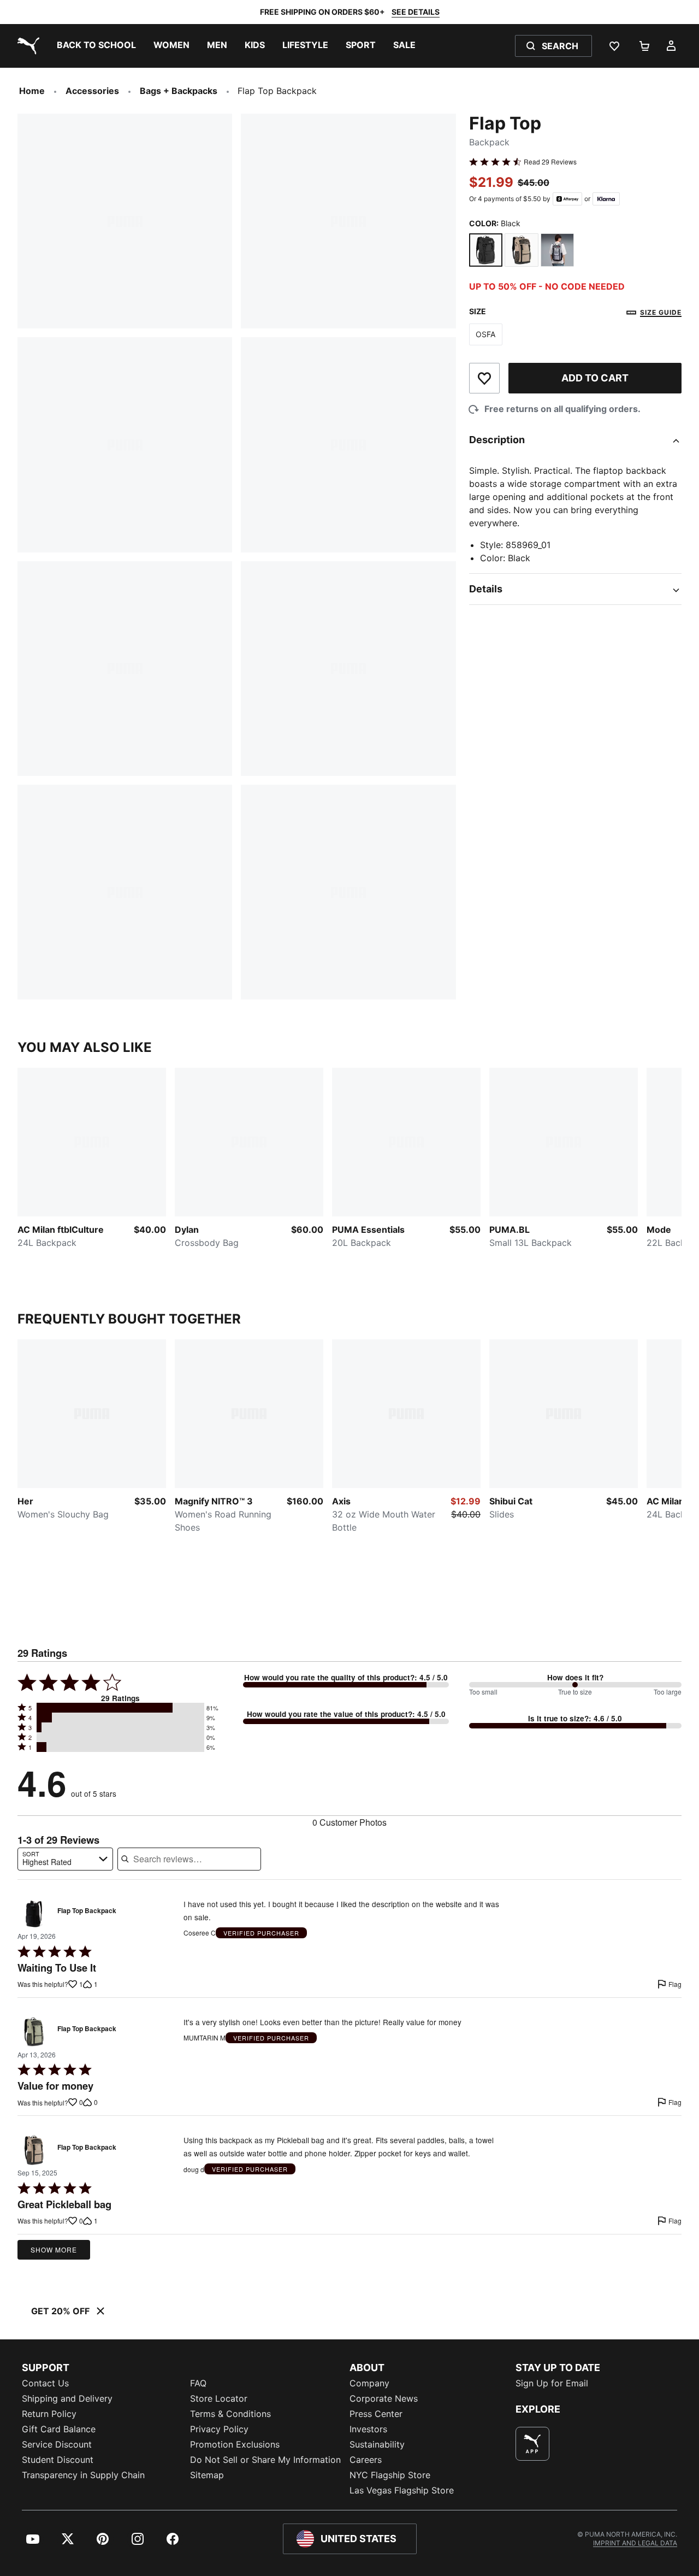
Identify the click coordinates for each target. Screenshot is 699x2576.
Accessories (92, 91)
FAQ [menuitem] (198, 2383)
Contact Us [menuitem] (45, 2383)
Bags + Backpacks (179, 91)
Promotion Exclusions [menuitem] (235, 2444)
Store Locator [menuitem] (219, 2398)
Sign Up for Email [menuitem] (552, 2383)
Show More (54, 2249)
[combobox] (65, 1859)
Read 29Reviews (550, 162)
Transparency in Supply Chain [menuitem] (83, 2475)
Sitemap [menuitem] (207, 2475)
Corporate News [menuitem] (384, 2398)
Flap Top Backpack (87, 1911)
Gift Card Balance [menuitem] (59, 2429)
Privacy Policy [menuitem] (219, 2429)
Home (32, 91)
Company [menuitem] (369, 2383)
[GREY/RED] (558, 250)
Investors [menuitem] (368, 2429)
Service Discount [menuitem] (57, 2444)
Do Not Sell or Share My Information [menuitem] (265, 2460)
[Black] (486, 250)
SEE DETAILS (416, 12)
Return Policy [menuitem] (49, 2414)
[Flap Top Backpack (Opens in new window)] (34, 1914)
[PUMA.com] (26, 46)
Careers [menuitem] (366, 2460)
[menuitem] (96, 46)
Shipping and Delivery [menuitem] (67, 2398)
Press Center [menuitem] (376, 2414)
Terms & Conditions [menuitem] (230, 2414)
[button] (120, 1708)
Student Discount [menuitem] (58, 2460)
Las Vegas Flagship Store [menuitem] (402, 2490)
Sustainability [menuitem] (377, 2444)
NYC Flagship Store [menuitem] (390, 2475)
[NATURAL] (522, 250)
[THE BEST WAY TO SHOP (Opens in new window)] (532, 2444)
